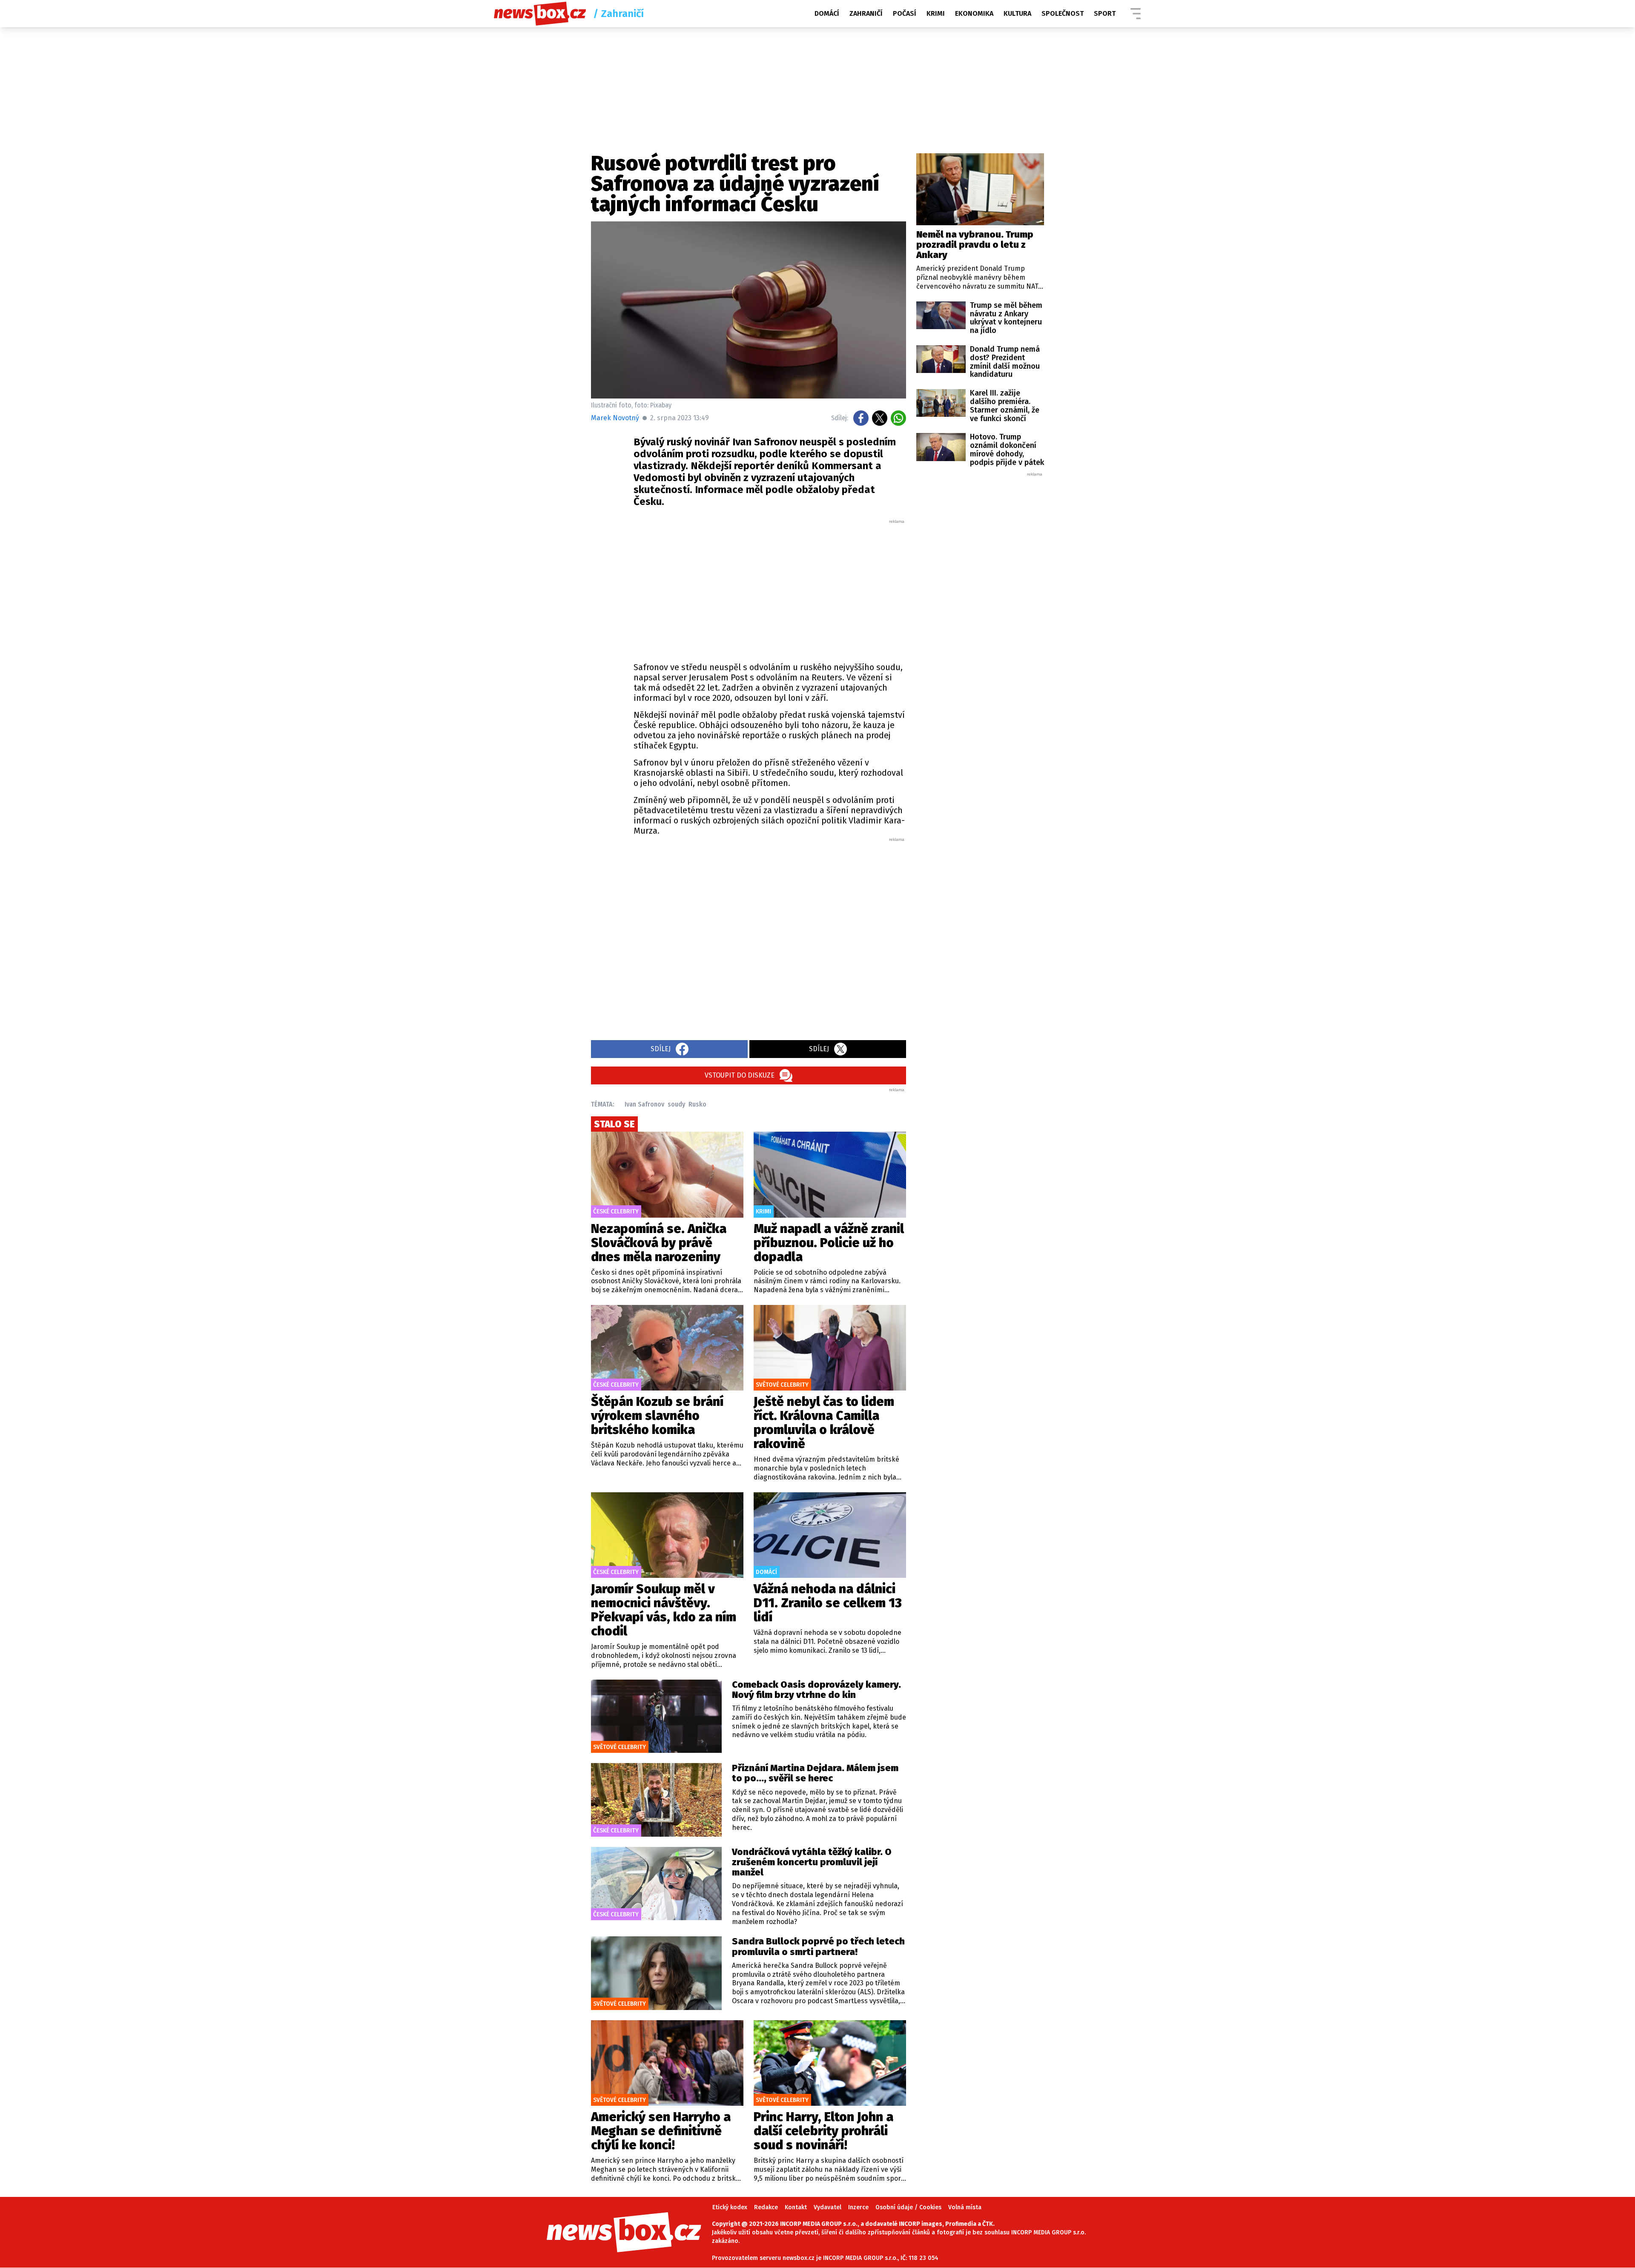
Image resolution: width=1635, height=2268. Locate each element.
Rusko (697, 1104)
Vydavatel (828, 2207)
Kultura (1017, 13)
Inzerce (858, 2207)
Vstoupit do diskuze (740, 1075)
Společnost (1063, 13)
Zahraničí (866, 13)
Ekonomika (974, 13)
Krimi (936, 13)
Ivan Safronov (644, 1104)
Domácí (827, 13)
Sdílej (661, 1049)
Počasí (905, 13)
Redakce (766, 2207)
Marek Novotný (615, 418)
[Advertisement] (770, 588)
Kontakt (796, 2207)
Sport (1105, 13)
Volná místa (965, 2207)
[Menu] (1136, 14)
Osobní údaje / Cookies (908, 2207)
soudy (676, 1104)
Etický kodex (730, 2207)
